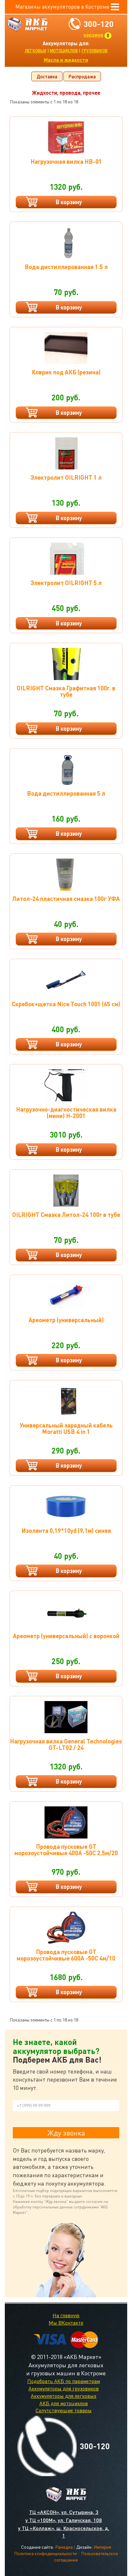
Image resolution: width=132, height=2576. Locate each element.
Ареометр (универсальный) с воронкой (66, 1636)
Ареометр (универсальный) (66, 1320)
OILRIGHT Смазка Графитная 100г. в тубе (66, 691)
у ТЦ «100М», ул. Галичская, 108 (64, 2520)
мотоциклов (64, 51)
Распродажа (82, 76)
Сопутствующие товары (64, 2410)
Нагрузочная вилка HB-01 (66, 161)
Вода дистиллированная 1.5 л (66, 267)
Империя (102, 2547)
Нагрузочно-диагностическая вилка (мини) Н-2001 (66, 1112)
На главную (66, 2315)
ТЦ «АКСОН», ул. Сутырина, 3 (64, 2512)
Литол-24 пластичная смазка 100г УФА (66, 899)
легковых (36, 51)
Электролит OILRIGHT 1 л (66, 477)
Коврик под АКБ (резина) (66, 372)
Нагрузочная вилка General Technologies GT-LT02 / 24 (66, 1744)
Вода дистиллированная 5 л (66, 793)
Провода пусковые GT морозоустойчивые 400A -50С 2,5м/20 (66, 1850)
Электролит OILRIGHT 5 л (66, 583)
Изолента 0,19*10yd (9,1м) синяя (66, 1530)
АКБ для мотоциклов (64, 2403)
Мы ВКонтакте (66, 2323)
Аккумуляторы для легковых (64, 2396)
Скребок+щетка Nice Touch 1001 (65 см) (66, 1004)
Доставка (47, 76)
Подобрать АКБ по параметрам (64, 2381)
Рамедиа (64, 2547)
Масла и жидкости (66, 60)
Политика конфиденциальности (45, 2553)
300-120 (99, 24)
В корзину (69, 202)
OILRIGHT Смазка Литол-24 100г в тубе (66, 1214)
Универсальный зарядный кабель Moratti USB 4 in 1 (66, 1428)
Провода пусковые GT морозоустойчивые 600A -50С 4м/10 (66, 1955)
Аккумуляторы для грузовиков (64, 2388)
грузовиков (95, 51)
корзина (93, 35)
